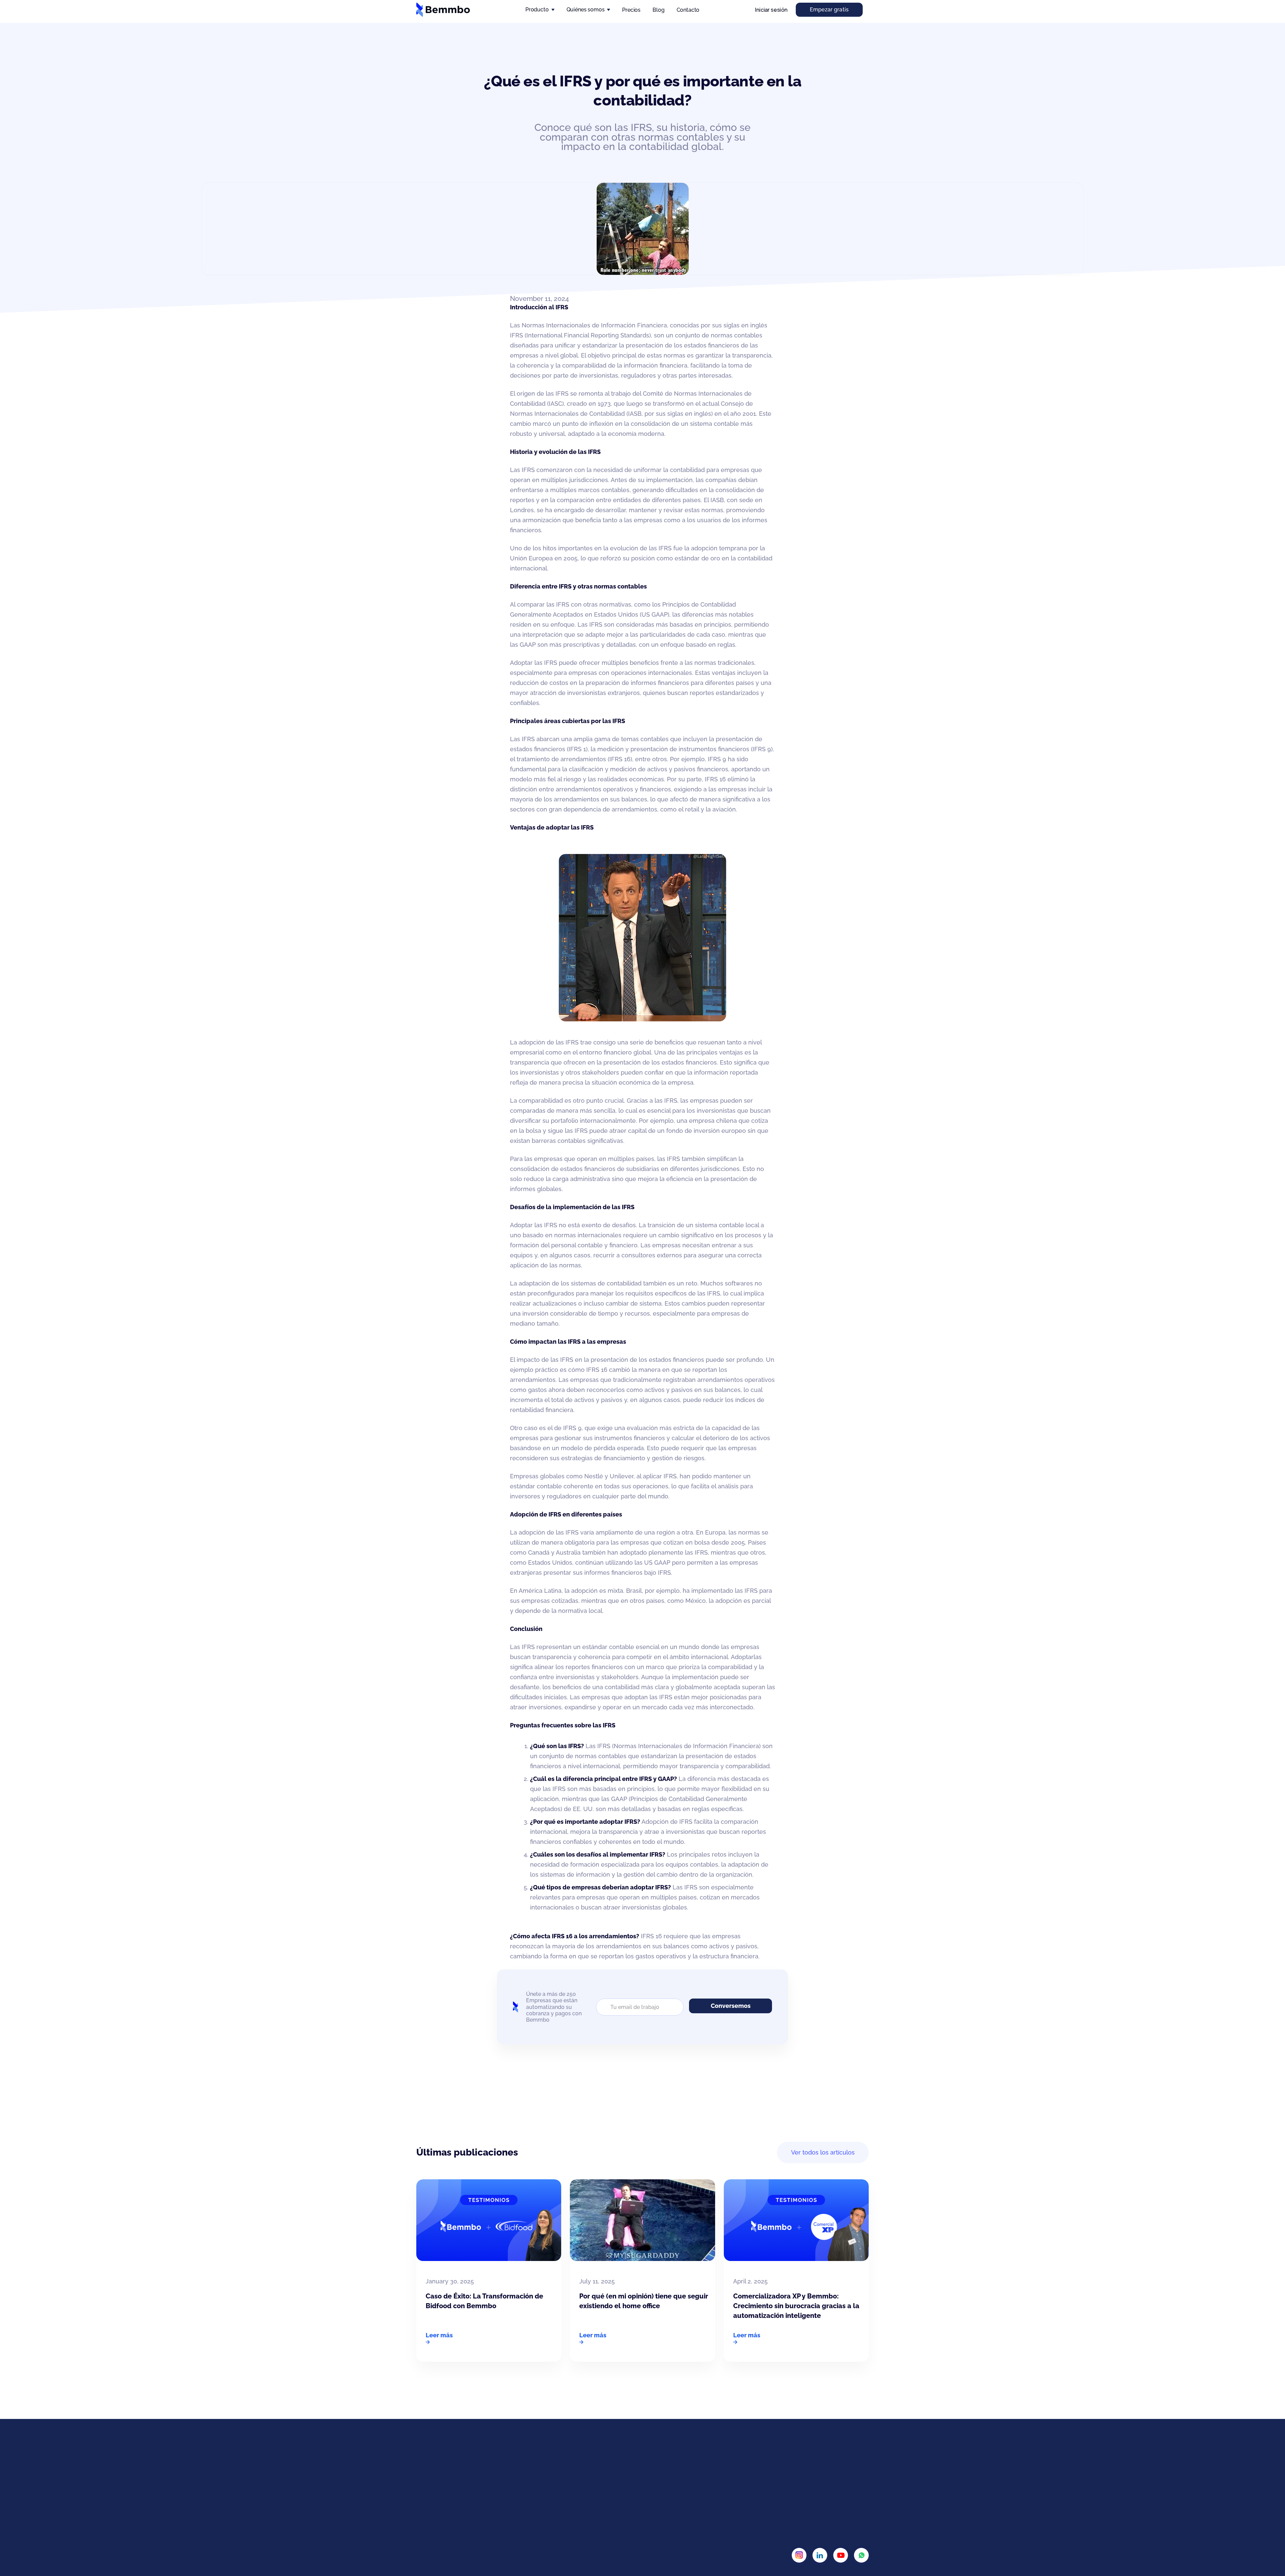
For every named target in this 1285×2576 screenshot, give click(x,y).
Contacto (688, 10)
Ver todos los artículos (823, 2152)
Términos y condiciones (835, 2483)
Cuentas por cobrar (681, 2499)
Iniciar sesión (771, 10)
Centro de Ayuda (755, 2499)
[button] (540, 10)
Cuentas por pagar (680, 2483)
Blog (658, 10)
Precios (631, 10)
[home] (443, 10)
